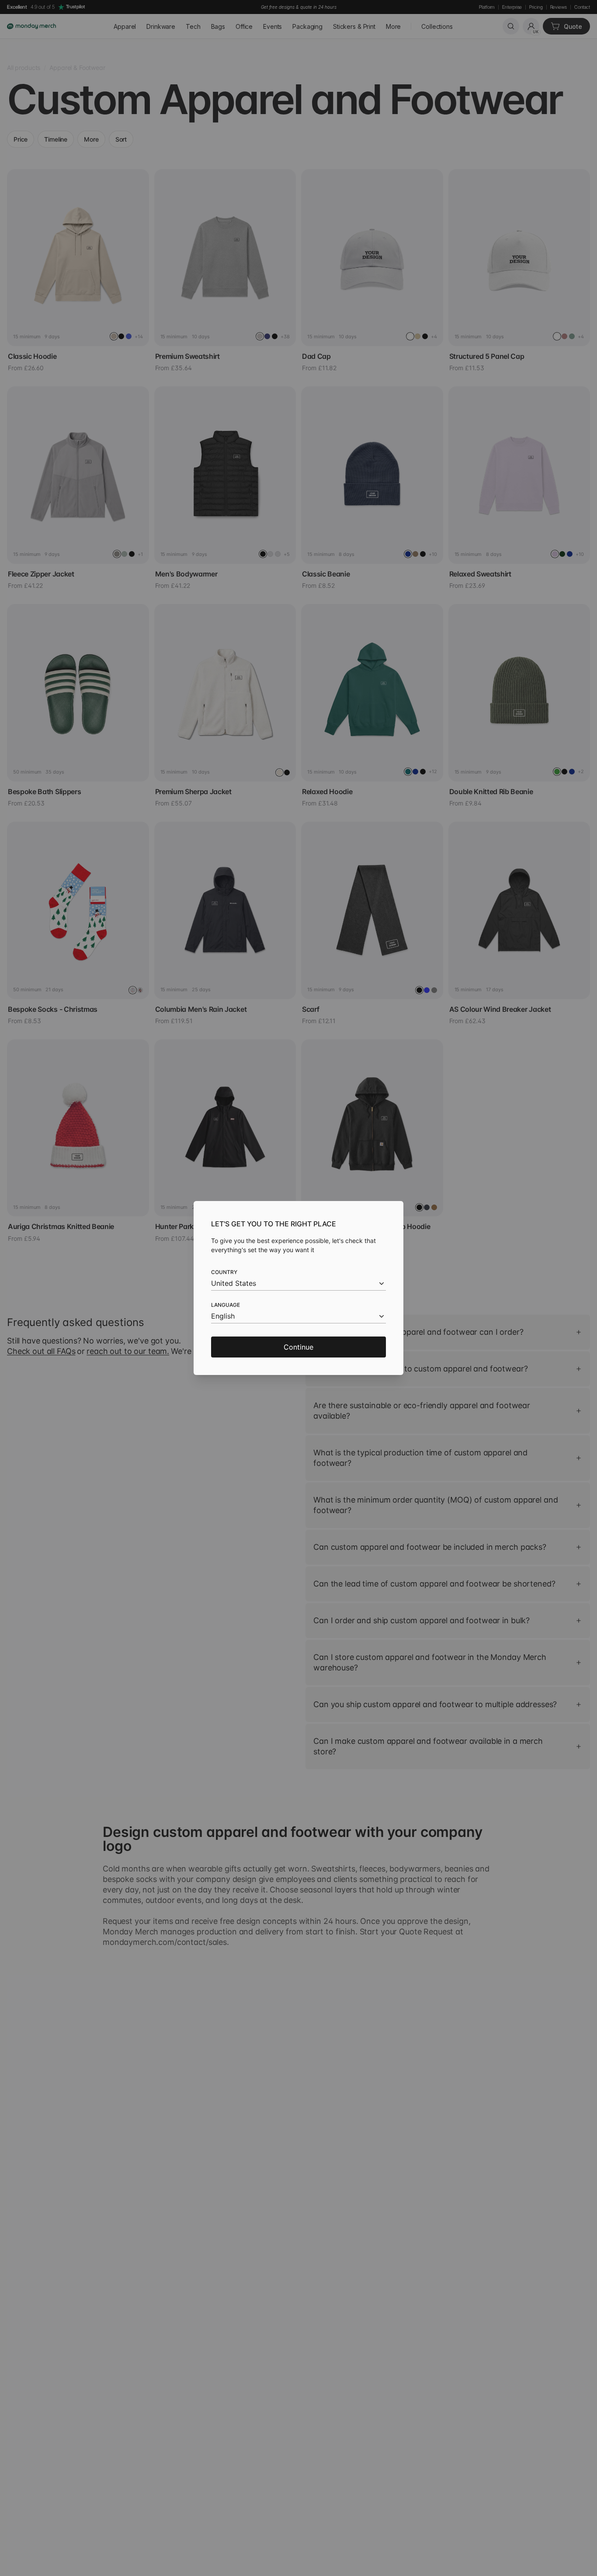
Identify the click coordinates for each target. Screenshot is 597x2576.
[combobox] (298, 1283)
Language (226, 1305)
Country (224, 1272)
